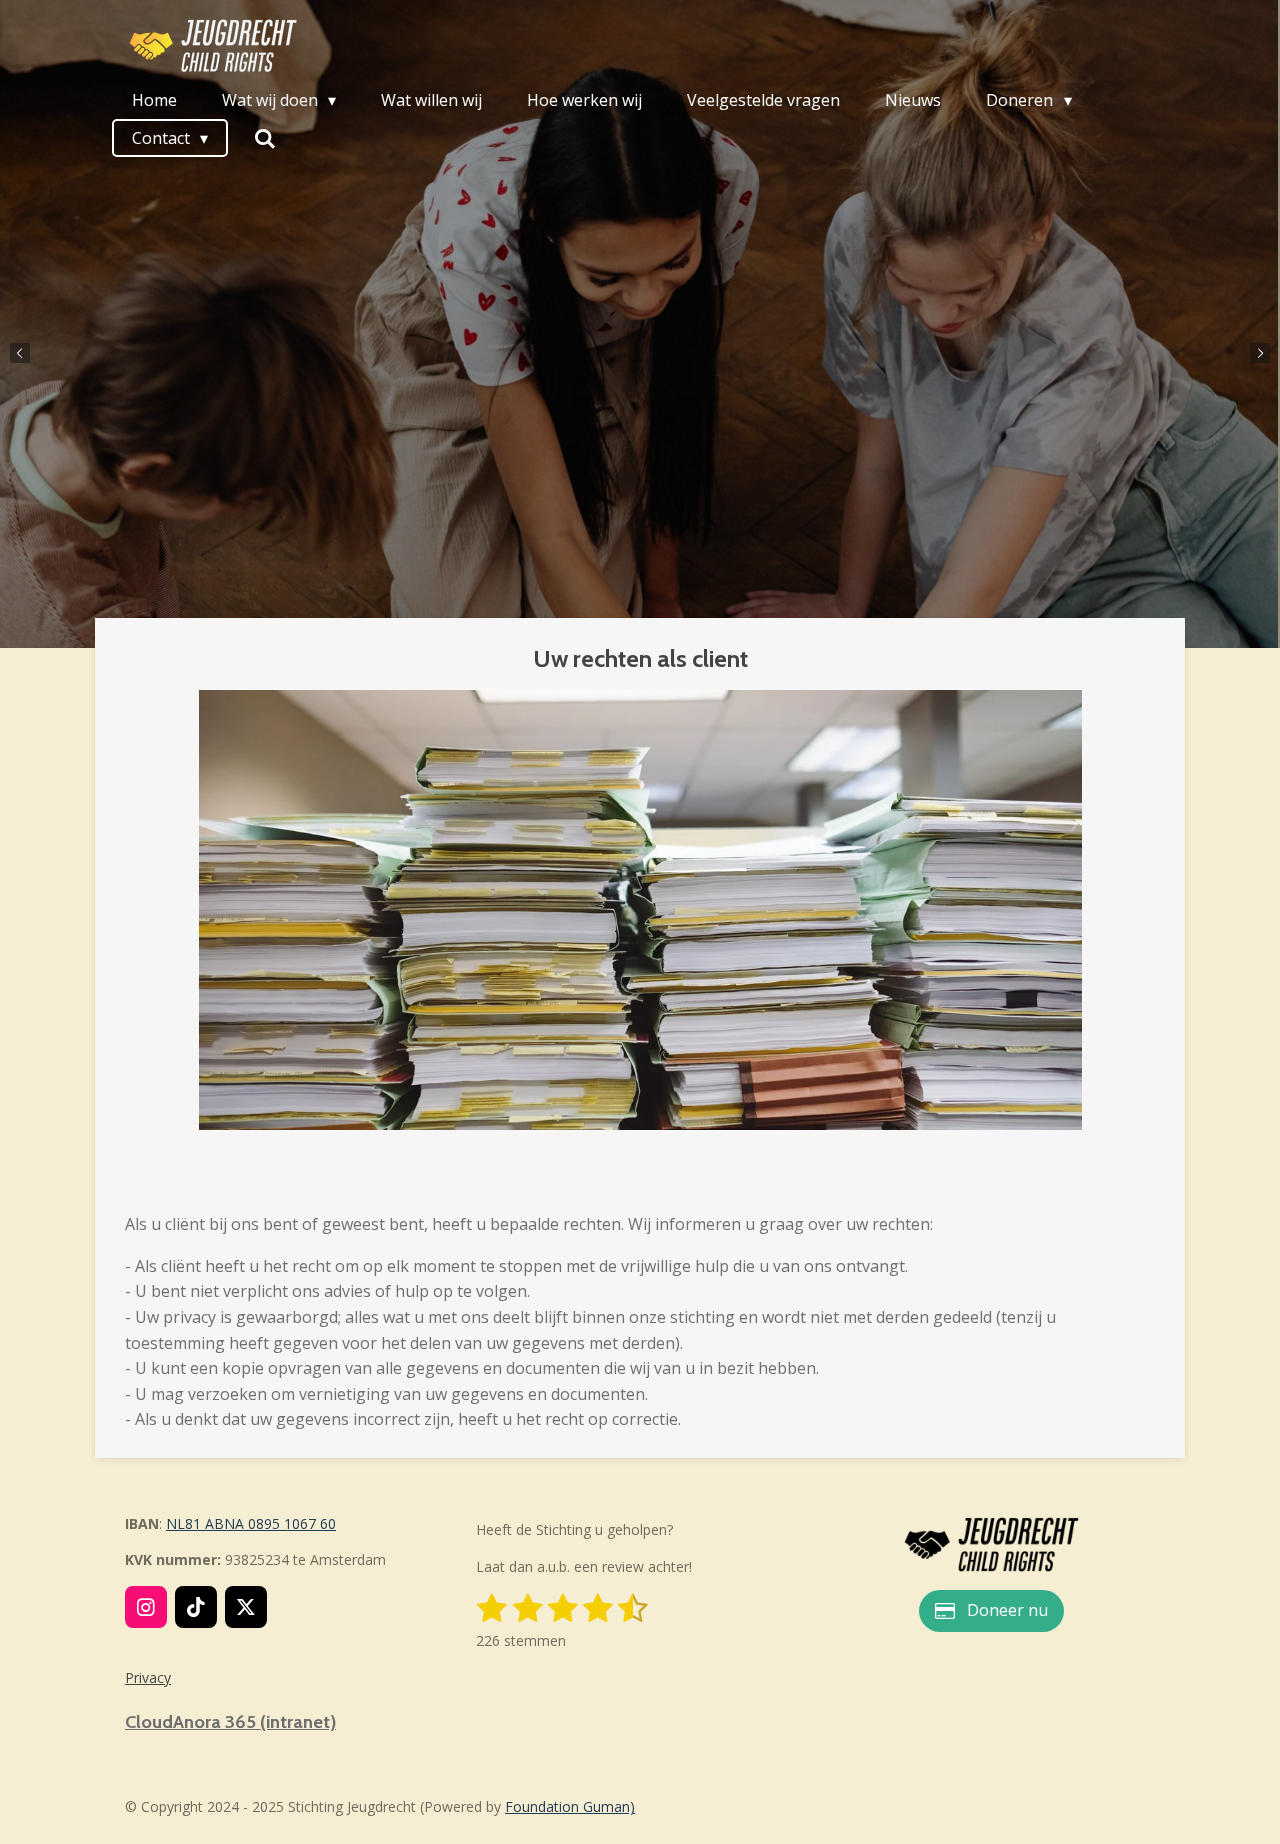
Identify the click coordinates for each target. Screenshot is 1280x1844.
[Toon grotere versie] (991, 1544)
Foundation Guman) (570, 1806)
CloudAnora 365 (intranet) (230, 1721)
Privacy (148, 1677)
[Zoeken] (264, 138)
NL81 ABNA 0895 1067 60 (251, 1523)
